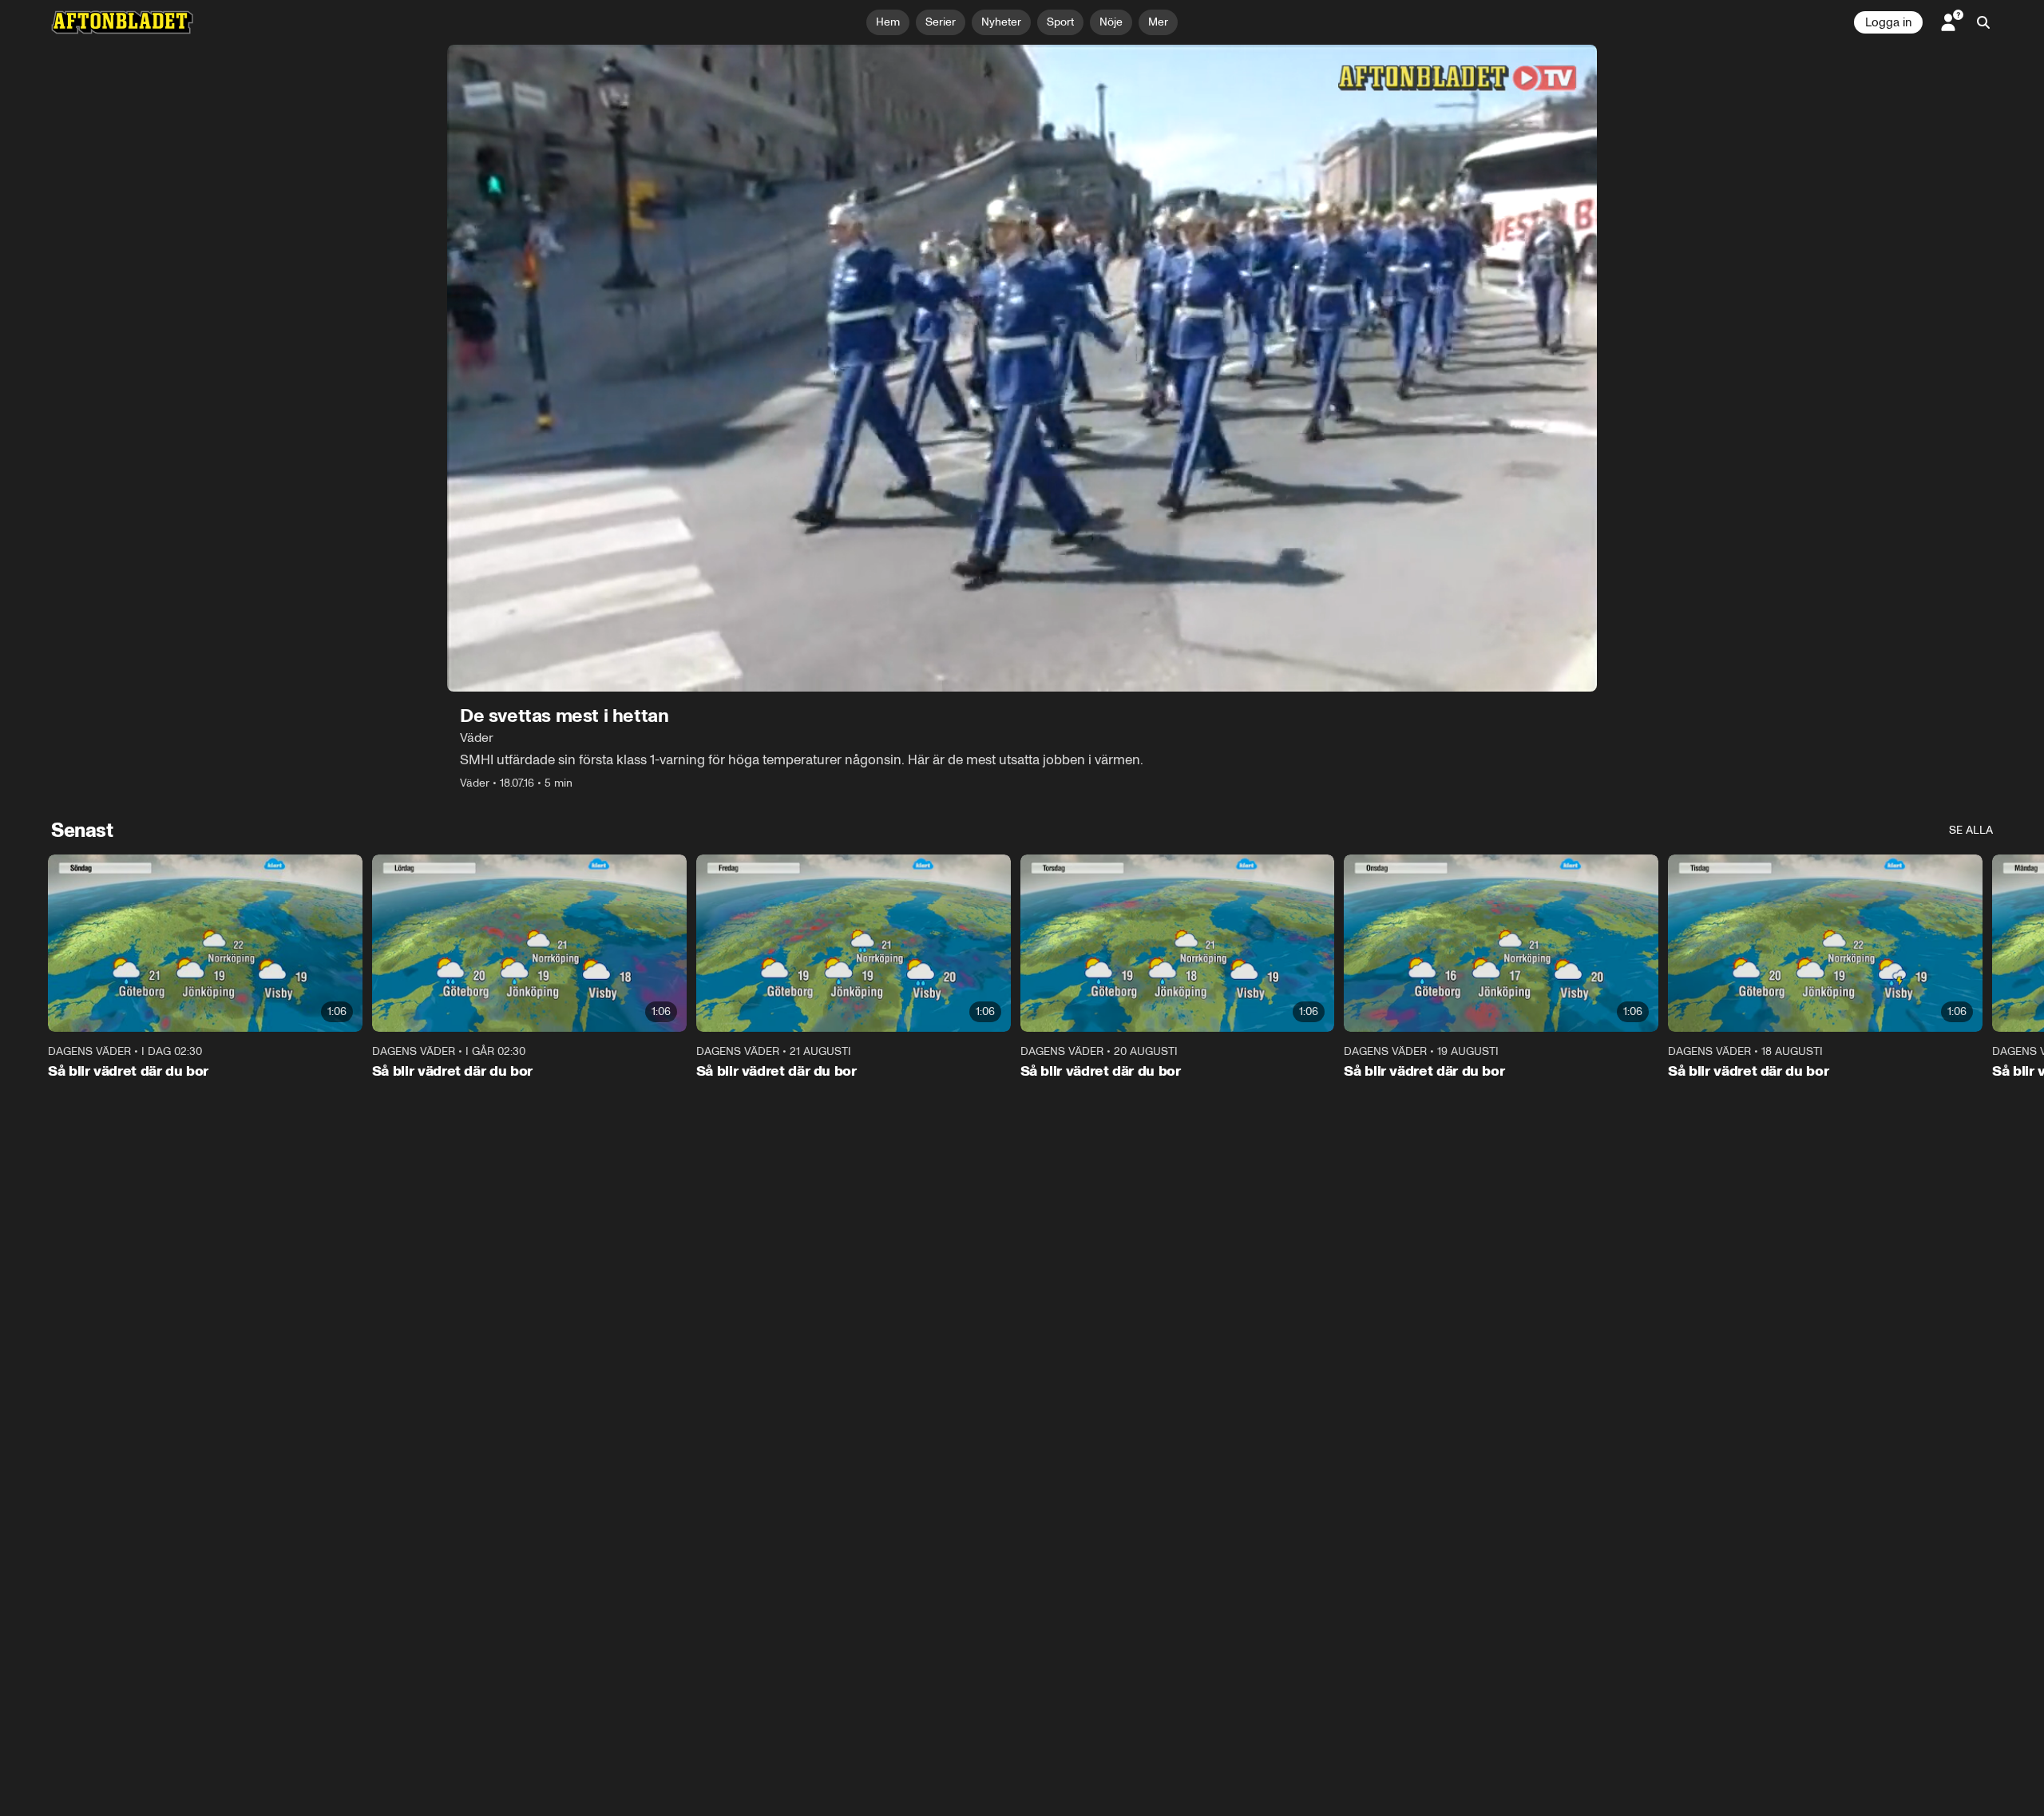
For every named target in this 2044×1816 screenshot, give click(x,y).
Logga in (1888, 22)
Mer (1158, 22)
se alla (1971, 830)
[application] (1022, 368)
